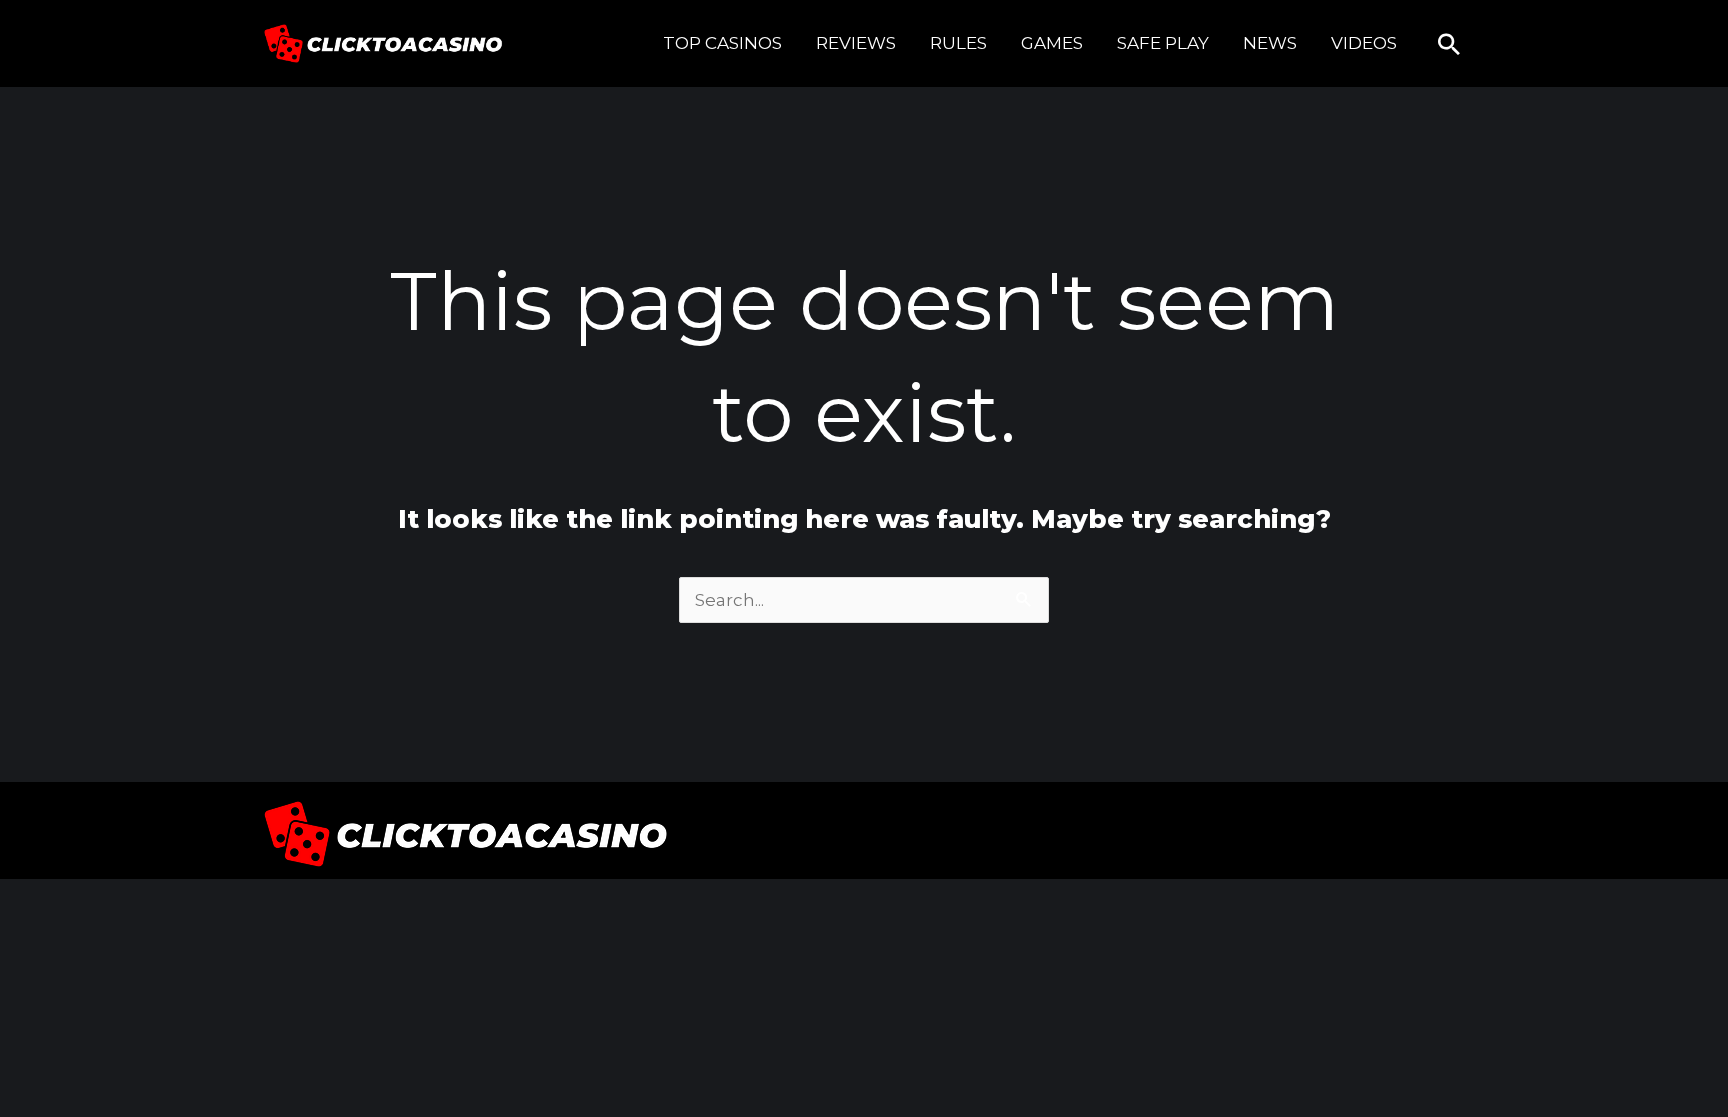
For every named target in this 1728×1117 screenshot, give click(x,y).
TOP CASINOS (722, 43)
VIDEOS (1364, 43)
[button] (1449, 44)
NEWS (1270, 43)
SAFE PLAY (1163, 43)
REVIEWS (856, 43)
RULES (958, 43)
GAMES (1052, 43)
